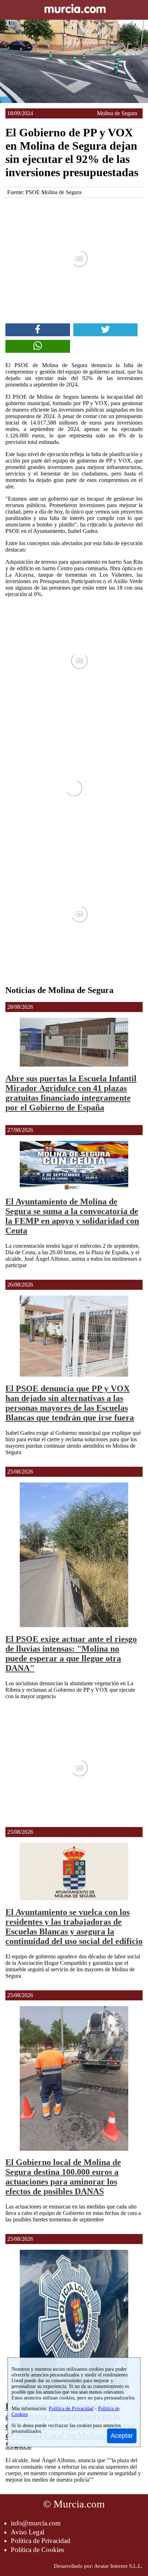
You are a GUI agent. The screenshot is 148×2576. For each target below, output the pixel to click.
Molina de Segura (117, 113)
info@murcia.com (36, 2523)
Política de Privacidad (41, 2541)
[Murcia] (74, 10)
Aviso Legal (27, 2532)
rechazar (58, 2425)
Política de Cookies (37, 2550)
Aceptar (122, 2436)
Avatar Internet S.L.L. (118, 2566)
